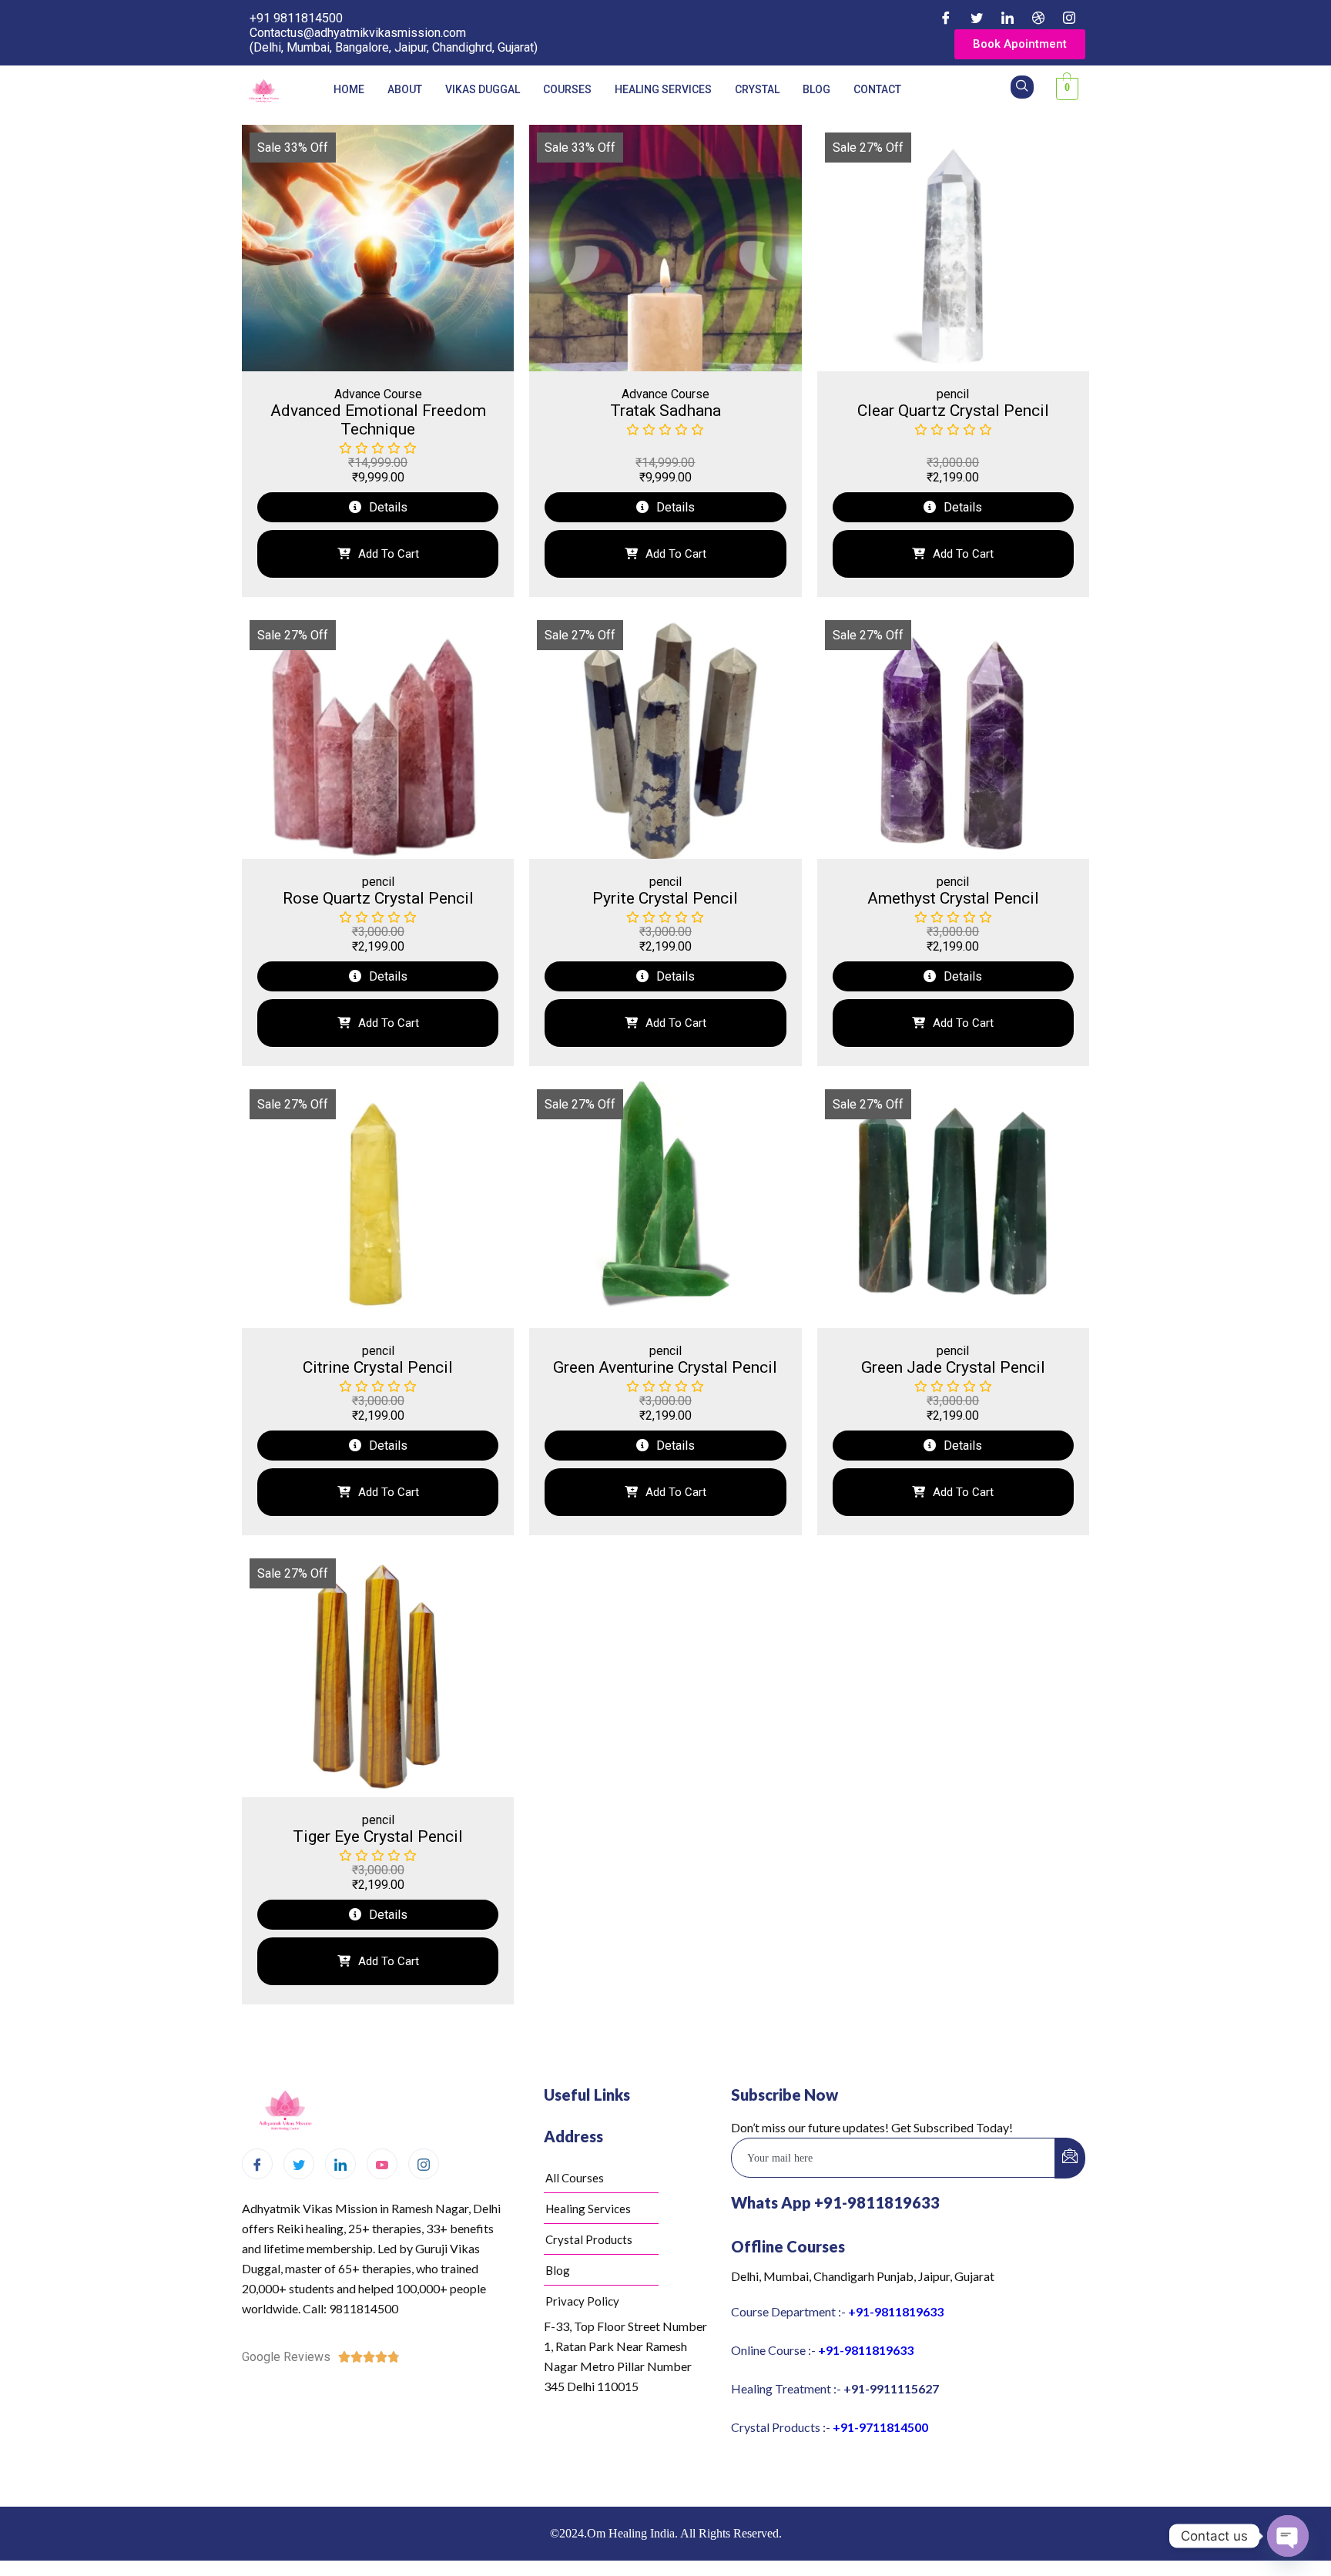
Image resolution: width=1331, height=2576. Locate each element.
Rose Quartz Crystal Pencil (378, 898)
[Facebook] (946, 18)
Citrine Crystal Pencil (378, 1367)
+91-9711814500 (880, 2427)
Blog (816, 89)
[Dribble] (1038, 18)
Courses (567, 89)
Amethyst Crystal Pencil (953, 898)
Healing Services (663, 89)
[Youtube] (382, 2164)
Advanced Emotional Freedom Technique (378, 420)
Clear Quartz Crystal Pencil (953, 411)
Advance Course (378, 394)
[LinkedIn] (1007, 18)
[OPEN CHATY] (1288, 2536)
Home (349, 89)
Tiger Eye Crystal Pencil (378, 1836)
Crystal (757, 89)
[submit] (1070, 2158)
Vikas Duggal (483, 89)
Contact (877, 89)
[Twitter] (977, 18)
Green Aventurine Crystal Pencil (665, 1367)
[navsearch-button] (1022, 87)
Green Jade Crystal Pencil (953, 1367)
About (405, 89)
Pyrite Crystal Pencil (665, 898)
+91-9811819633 (896, 2311)
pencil (953, 394)
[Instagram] (1069, 18)
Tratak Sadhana (665, 411)
